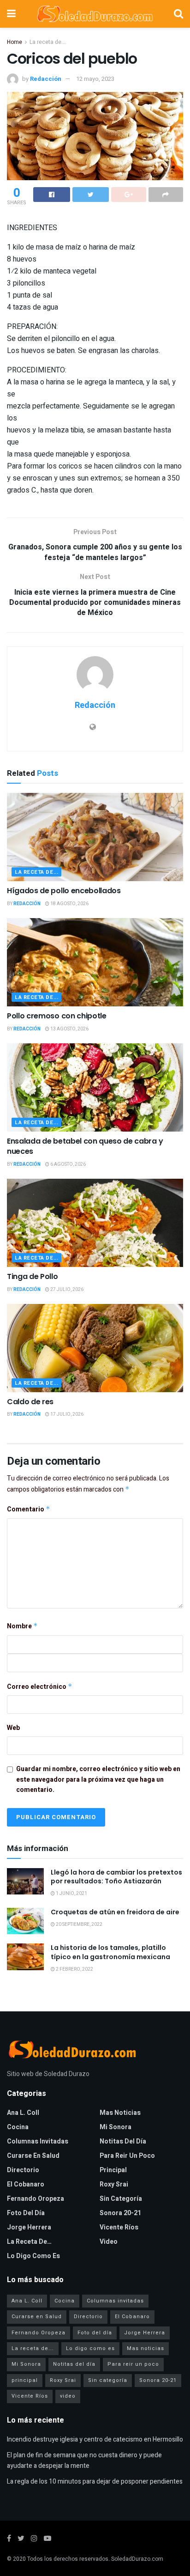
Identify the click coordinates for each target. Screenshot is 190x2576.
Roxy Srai (114, 2184)
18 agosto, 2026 (69, 904)
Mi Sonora (116, 2127)
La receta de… (29, 2242)
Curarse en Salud (33, 2156)
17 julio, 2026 (66, 1414)
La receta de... (47, 42)
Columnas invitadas (38, 2141)
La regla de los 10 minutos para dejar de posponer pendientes (95, 2482)
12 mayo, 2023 (95, 79)
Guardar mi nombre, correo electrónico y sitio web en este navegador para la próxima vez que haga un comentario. (98, 1779)
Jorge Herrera (29, 2227)
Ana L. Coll (23, 2113)
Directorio (23, 2170)
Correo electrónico (40, 1687)
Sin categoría (121, 2199)
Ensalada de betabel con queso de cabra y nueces (85, 1146)
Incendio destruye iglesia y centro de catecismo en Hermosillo (95, 2439)
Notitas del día (123, 2141)
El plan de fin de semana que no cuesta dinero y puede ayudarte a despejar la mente (84, 2460)
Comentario (29, 1509)
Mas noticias (120, 2113)
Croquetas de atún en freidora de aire (115, 1912)
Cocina (18, 2127)
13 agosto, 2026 (69, 1029)
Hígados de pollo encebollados (64, 891)
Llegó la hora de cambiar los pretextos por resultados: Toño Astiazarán (116, 1877)
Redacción (46, 79)
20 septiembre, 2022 (79, 1924)
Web (13, 1728)
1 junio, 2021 (71, 1894)
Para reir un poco (127, 2156)
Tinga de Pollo (33, 1276)
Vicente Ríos (119, 2227)
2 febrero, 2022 (74, 1969)
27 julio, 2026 (66, 1290)
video (109, 2242)
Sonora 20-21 (120, 2213)
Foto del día (26, 2213)
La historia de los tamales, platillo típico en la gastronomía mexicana (110, 1952)
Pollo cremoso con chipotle (57, 1016)
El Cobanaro (26, 2184)
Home (15, 42)
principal (113, 2170)
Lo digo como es (33, 2256)
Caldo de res (30, 1402)
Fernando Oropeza (36, 2199)
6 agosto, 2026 (68, 1164)
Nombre (22, 1626)
